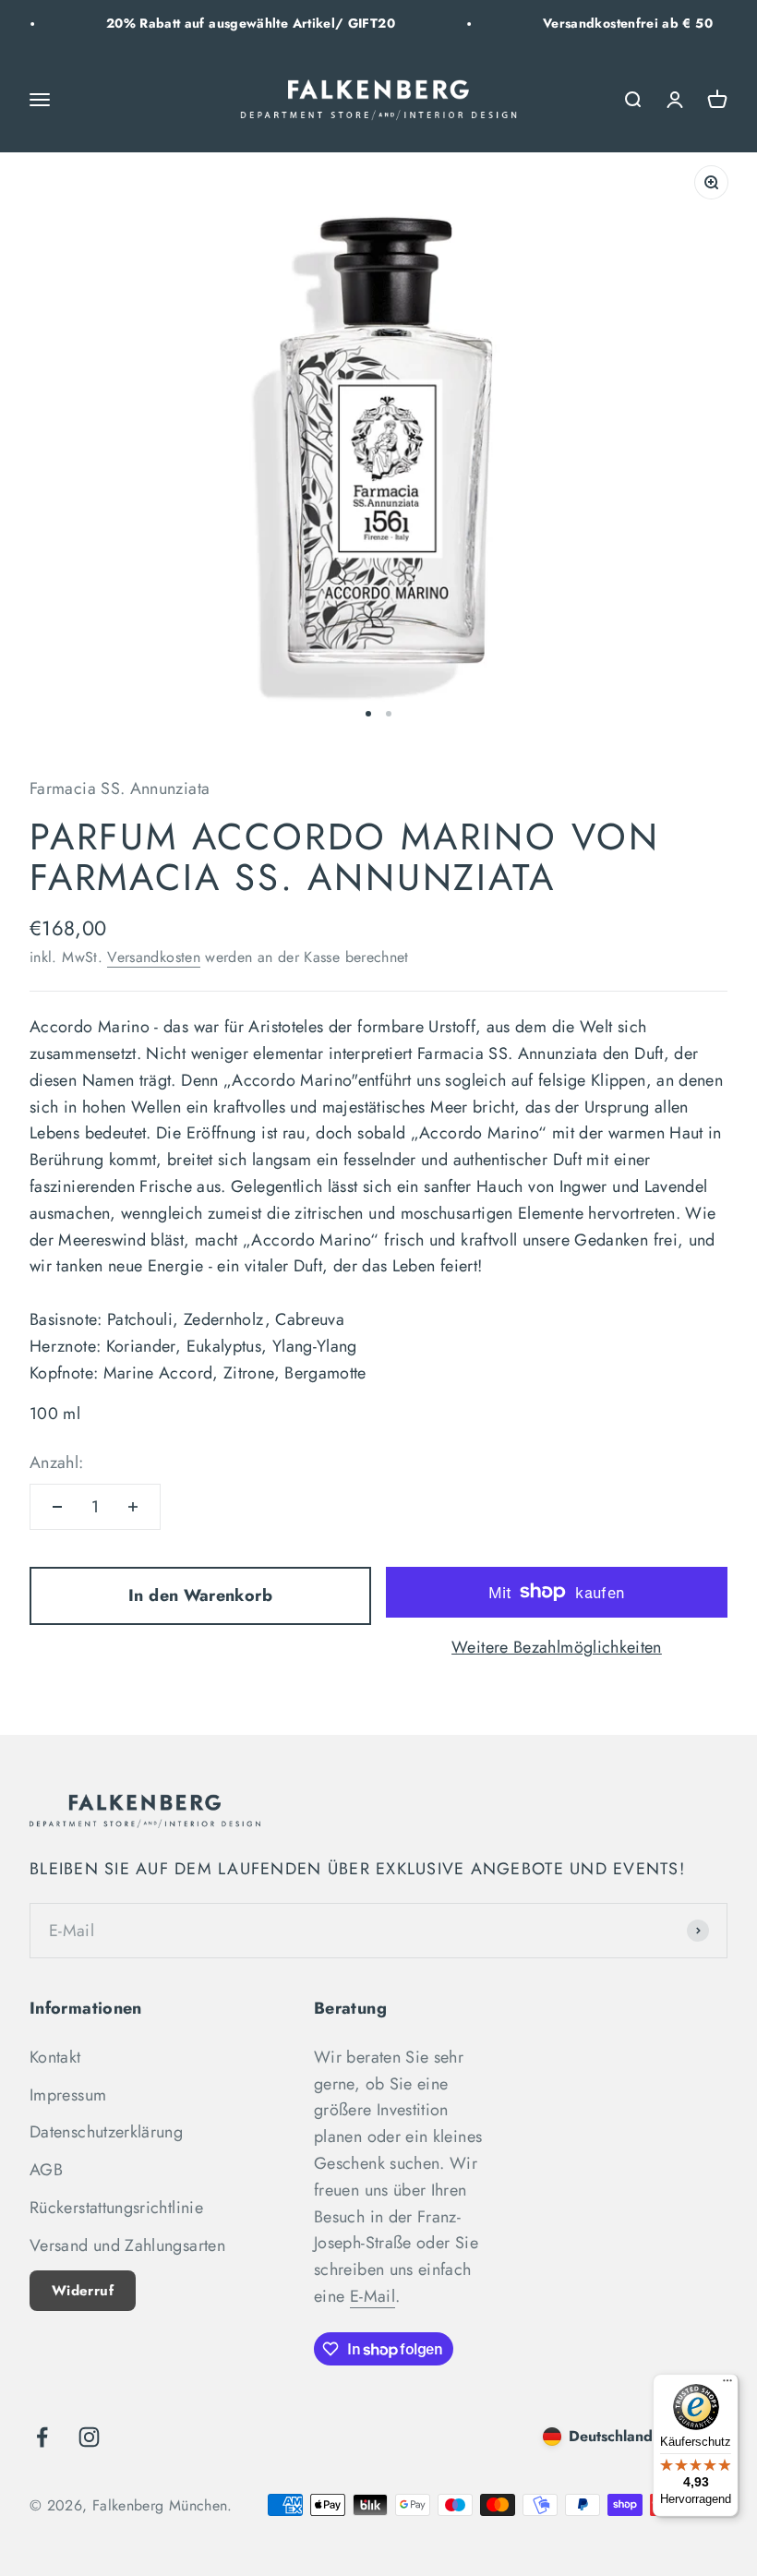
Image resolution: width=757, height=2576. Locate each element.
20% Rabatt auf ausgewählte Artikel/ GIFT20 (222, 23)
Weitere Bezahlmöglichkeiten (557, 1647)
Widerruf (83, 2291)
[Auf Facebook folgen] (42, 2437)
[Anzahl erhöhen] (133, 1507)
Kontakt (55, 2057)
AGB (46, 2170)
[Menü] (727, 2385)
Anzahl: (57, 1463)
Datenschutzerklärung (106, 2132)
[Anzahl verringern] (57, 1507)
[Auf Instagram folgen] (89, 2437)
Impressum (68, 2095)
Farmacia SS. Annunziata (120, 788)
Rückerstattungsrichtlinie (116, 2208)
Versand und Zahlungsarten (127, 2245)
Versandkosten (154, 957)
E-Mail (372, 2296)
